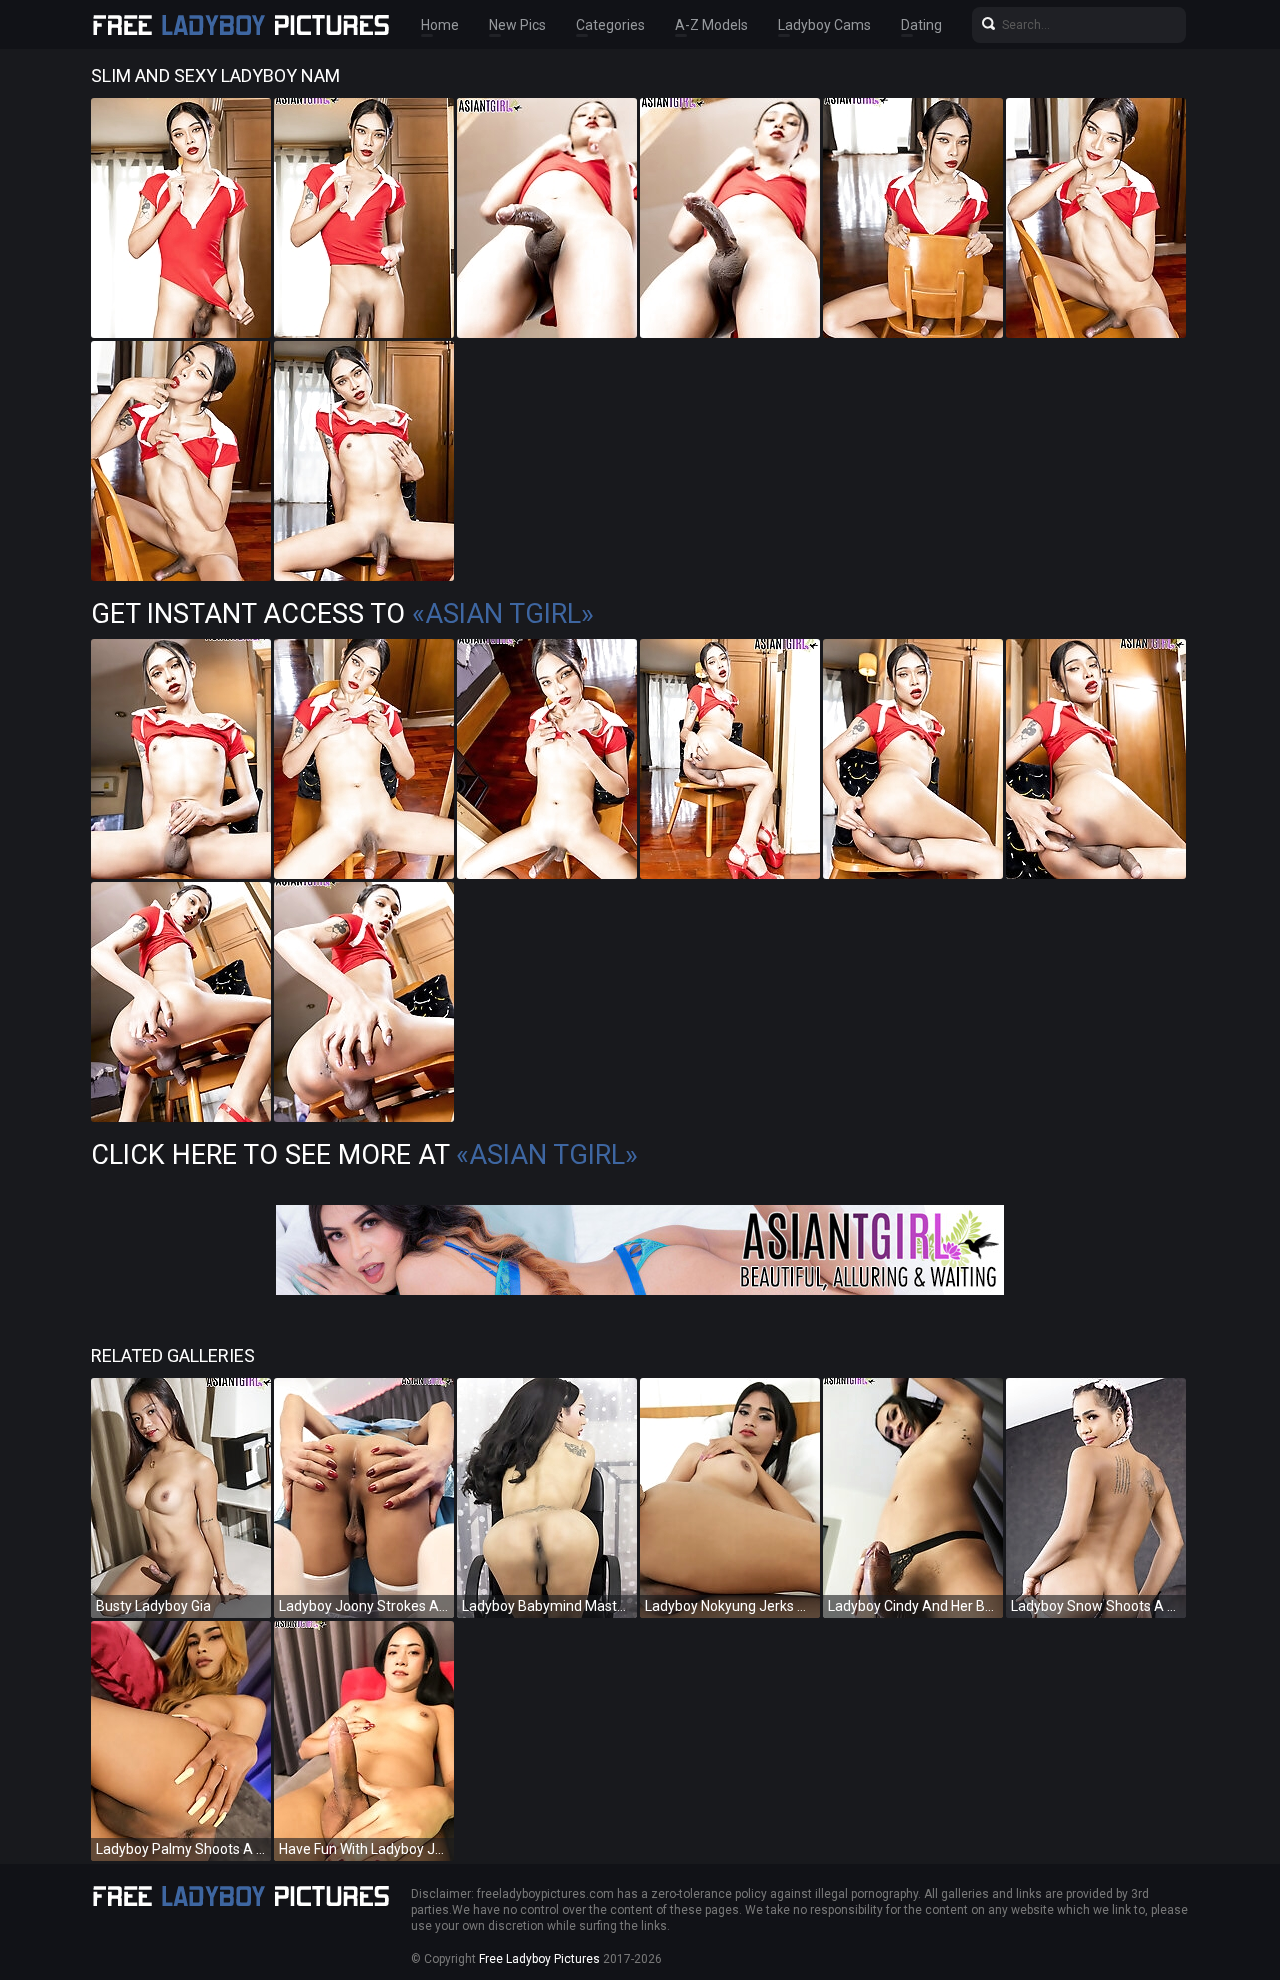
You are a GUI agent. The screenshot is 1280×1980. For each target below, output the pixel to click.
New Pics (517, 25)
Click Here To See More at (364, 1155)
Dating (921, 25)
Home (440, 25)
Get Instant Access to (342, 614)
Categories (610, 25)
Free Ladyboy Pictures (539, 1959)
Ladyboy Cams (824, 25)
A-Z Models (711, 25)
